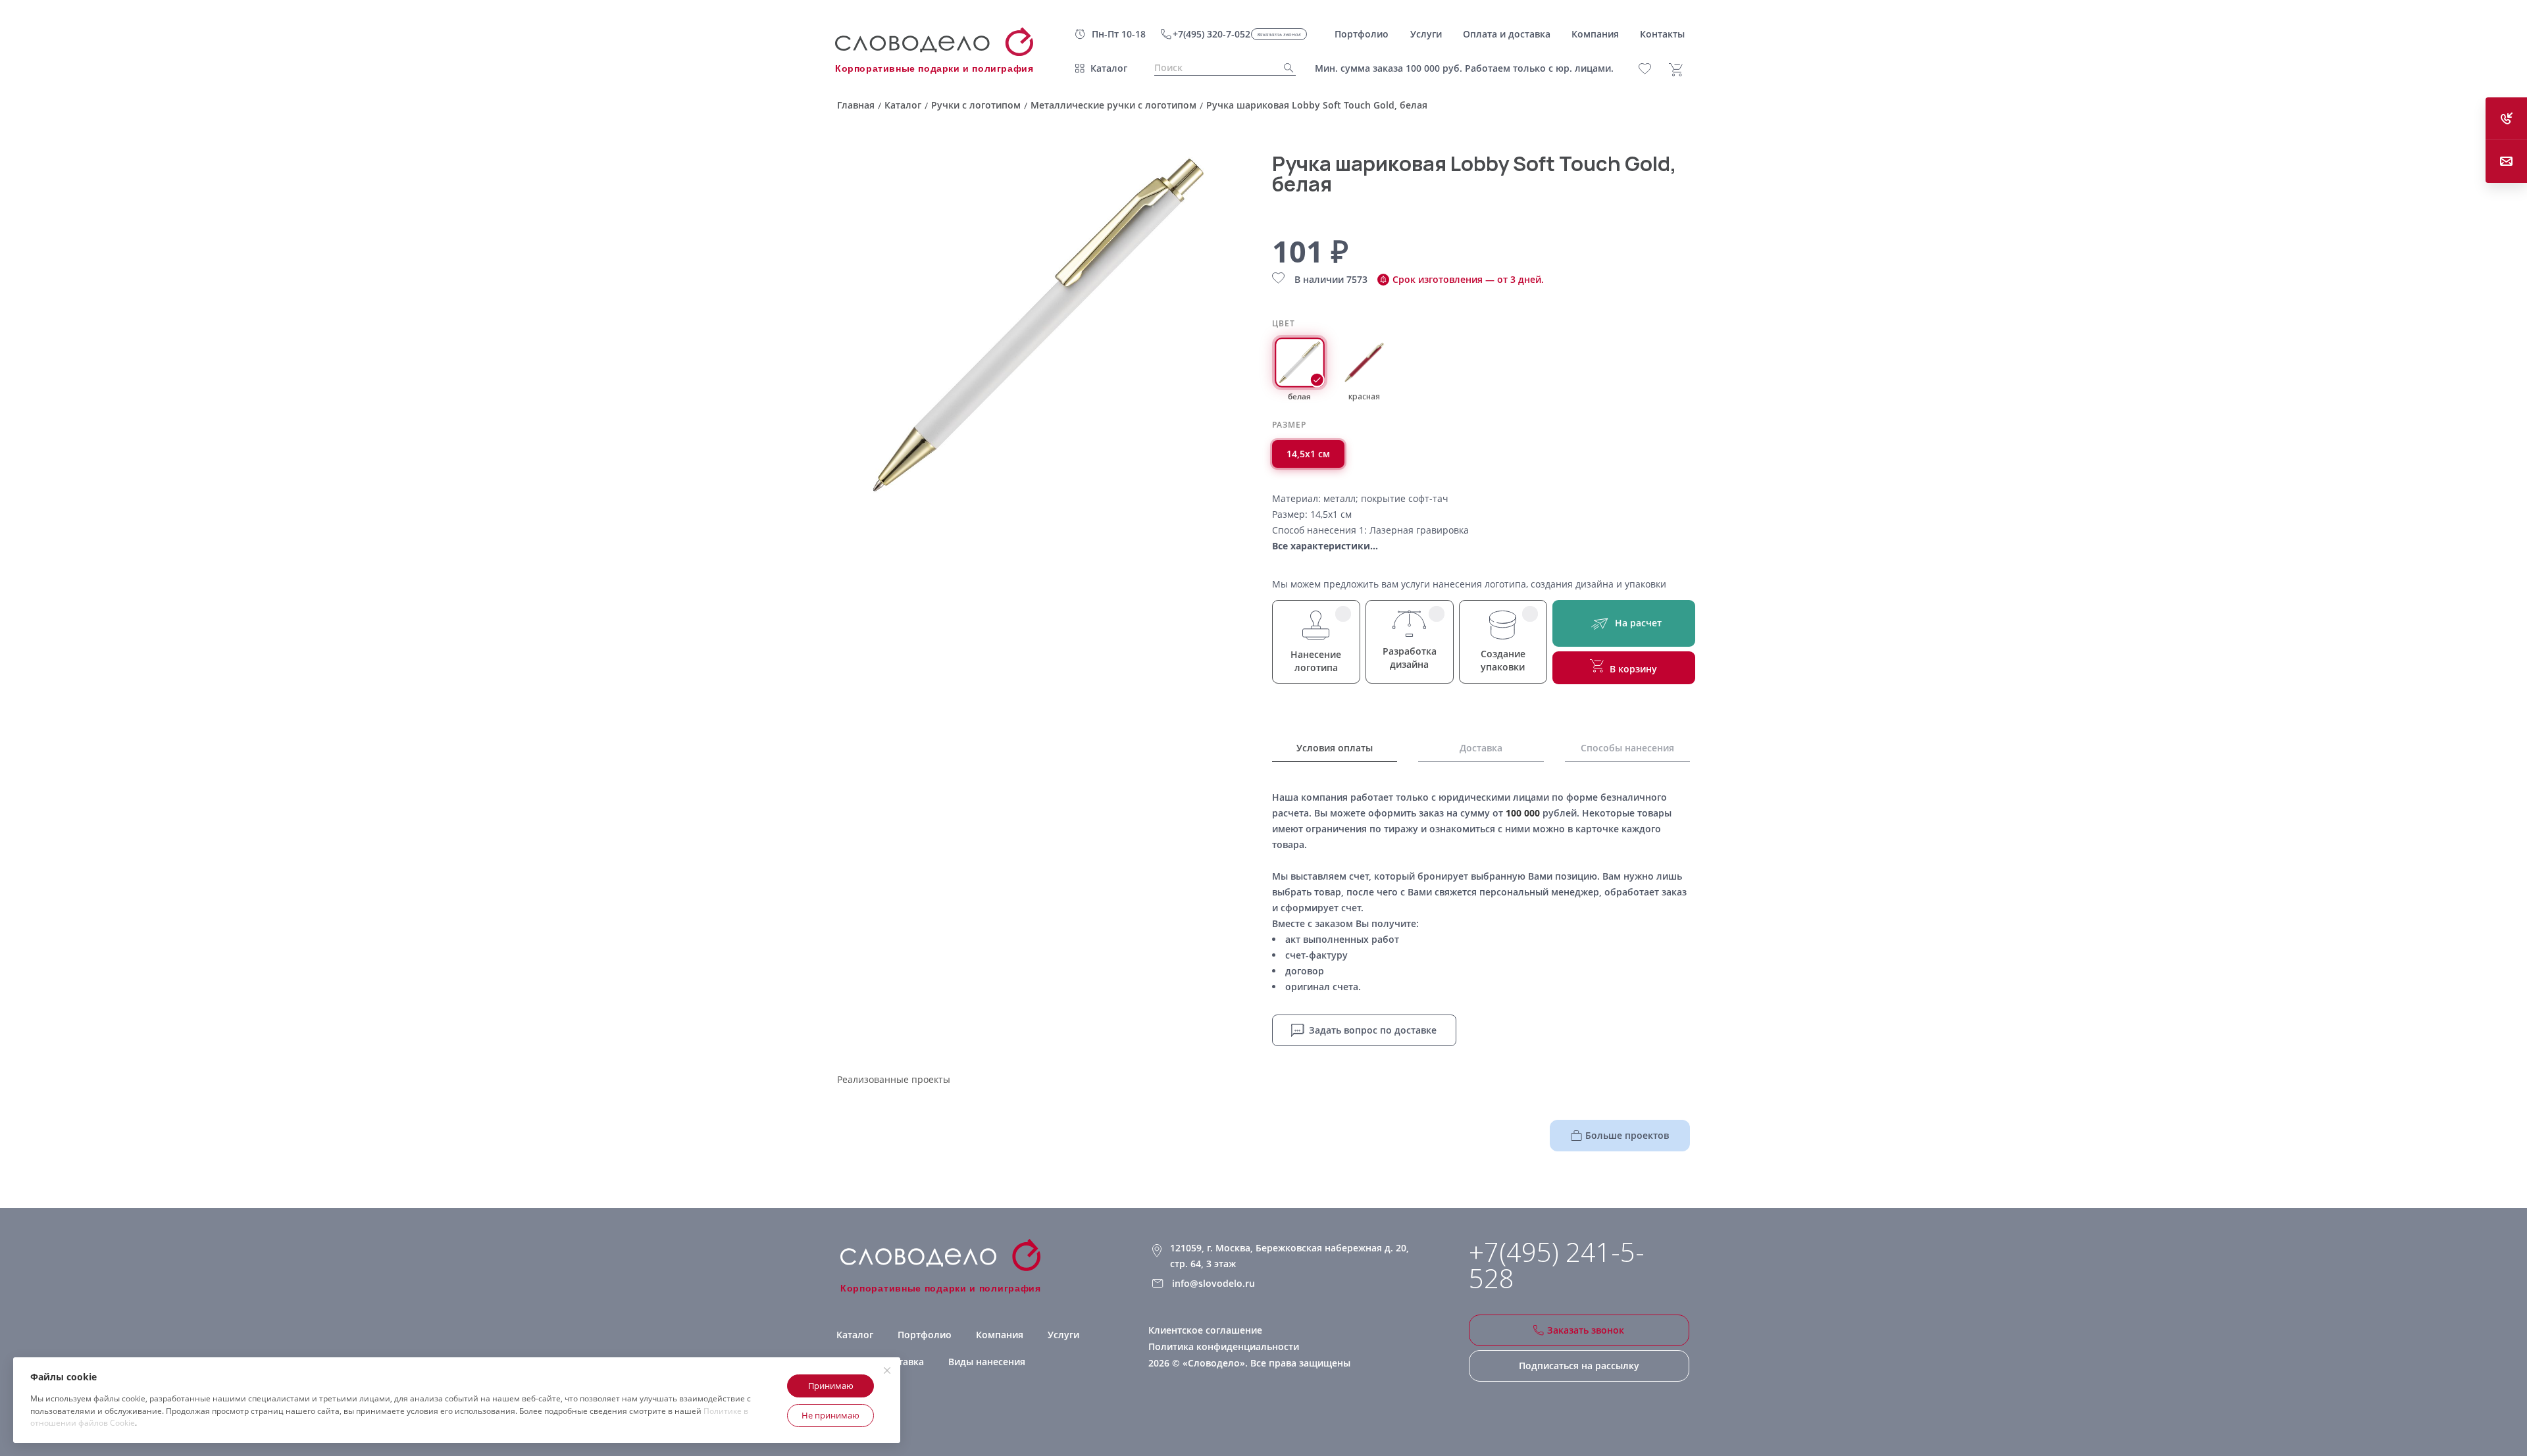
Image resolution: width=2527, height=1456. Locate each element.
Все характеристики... (1325, 546)
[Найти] (1285, 68)
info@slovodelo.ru (1213, 1283)
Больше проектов (1627, 1135)
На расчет (1638, 623)
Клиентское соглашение (1205, 1330)
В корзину (1633, 669)
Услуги (1063, 1335)
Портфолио (925, 1335)
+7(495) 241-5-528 (1557, 1265)
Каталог (1109, 68)
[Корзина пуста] (1681, 70)
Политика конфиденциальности (1224, 1346)
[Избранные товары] (1652, 69)
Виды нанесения (987, 1362)
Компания (1000, 1335)
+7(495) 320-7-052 (1212, 34)
